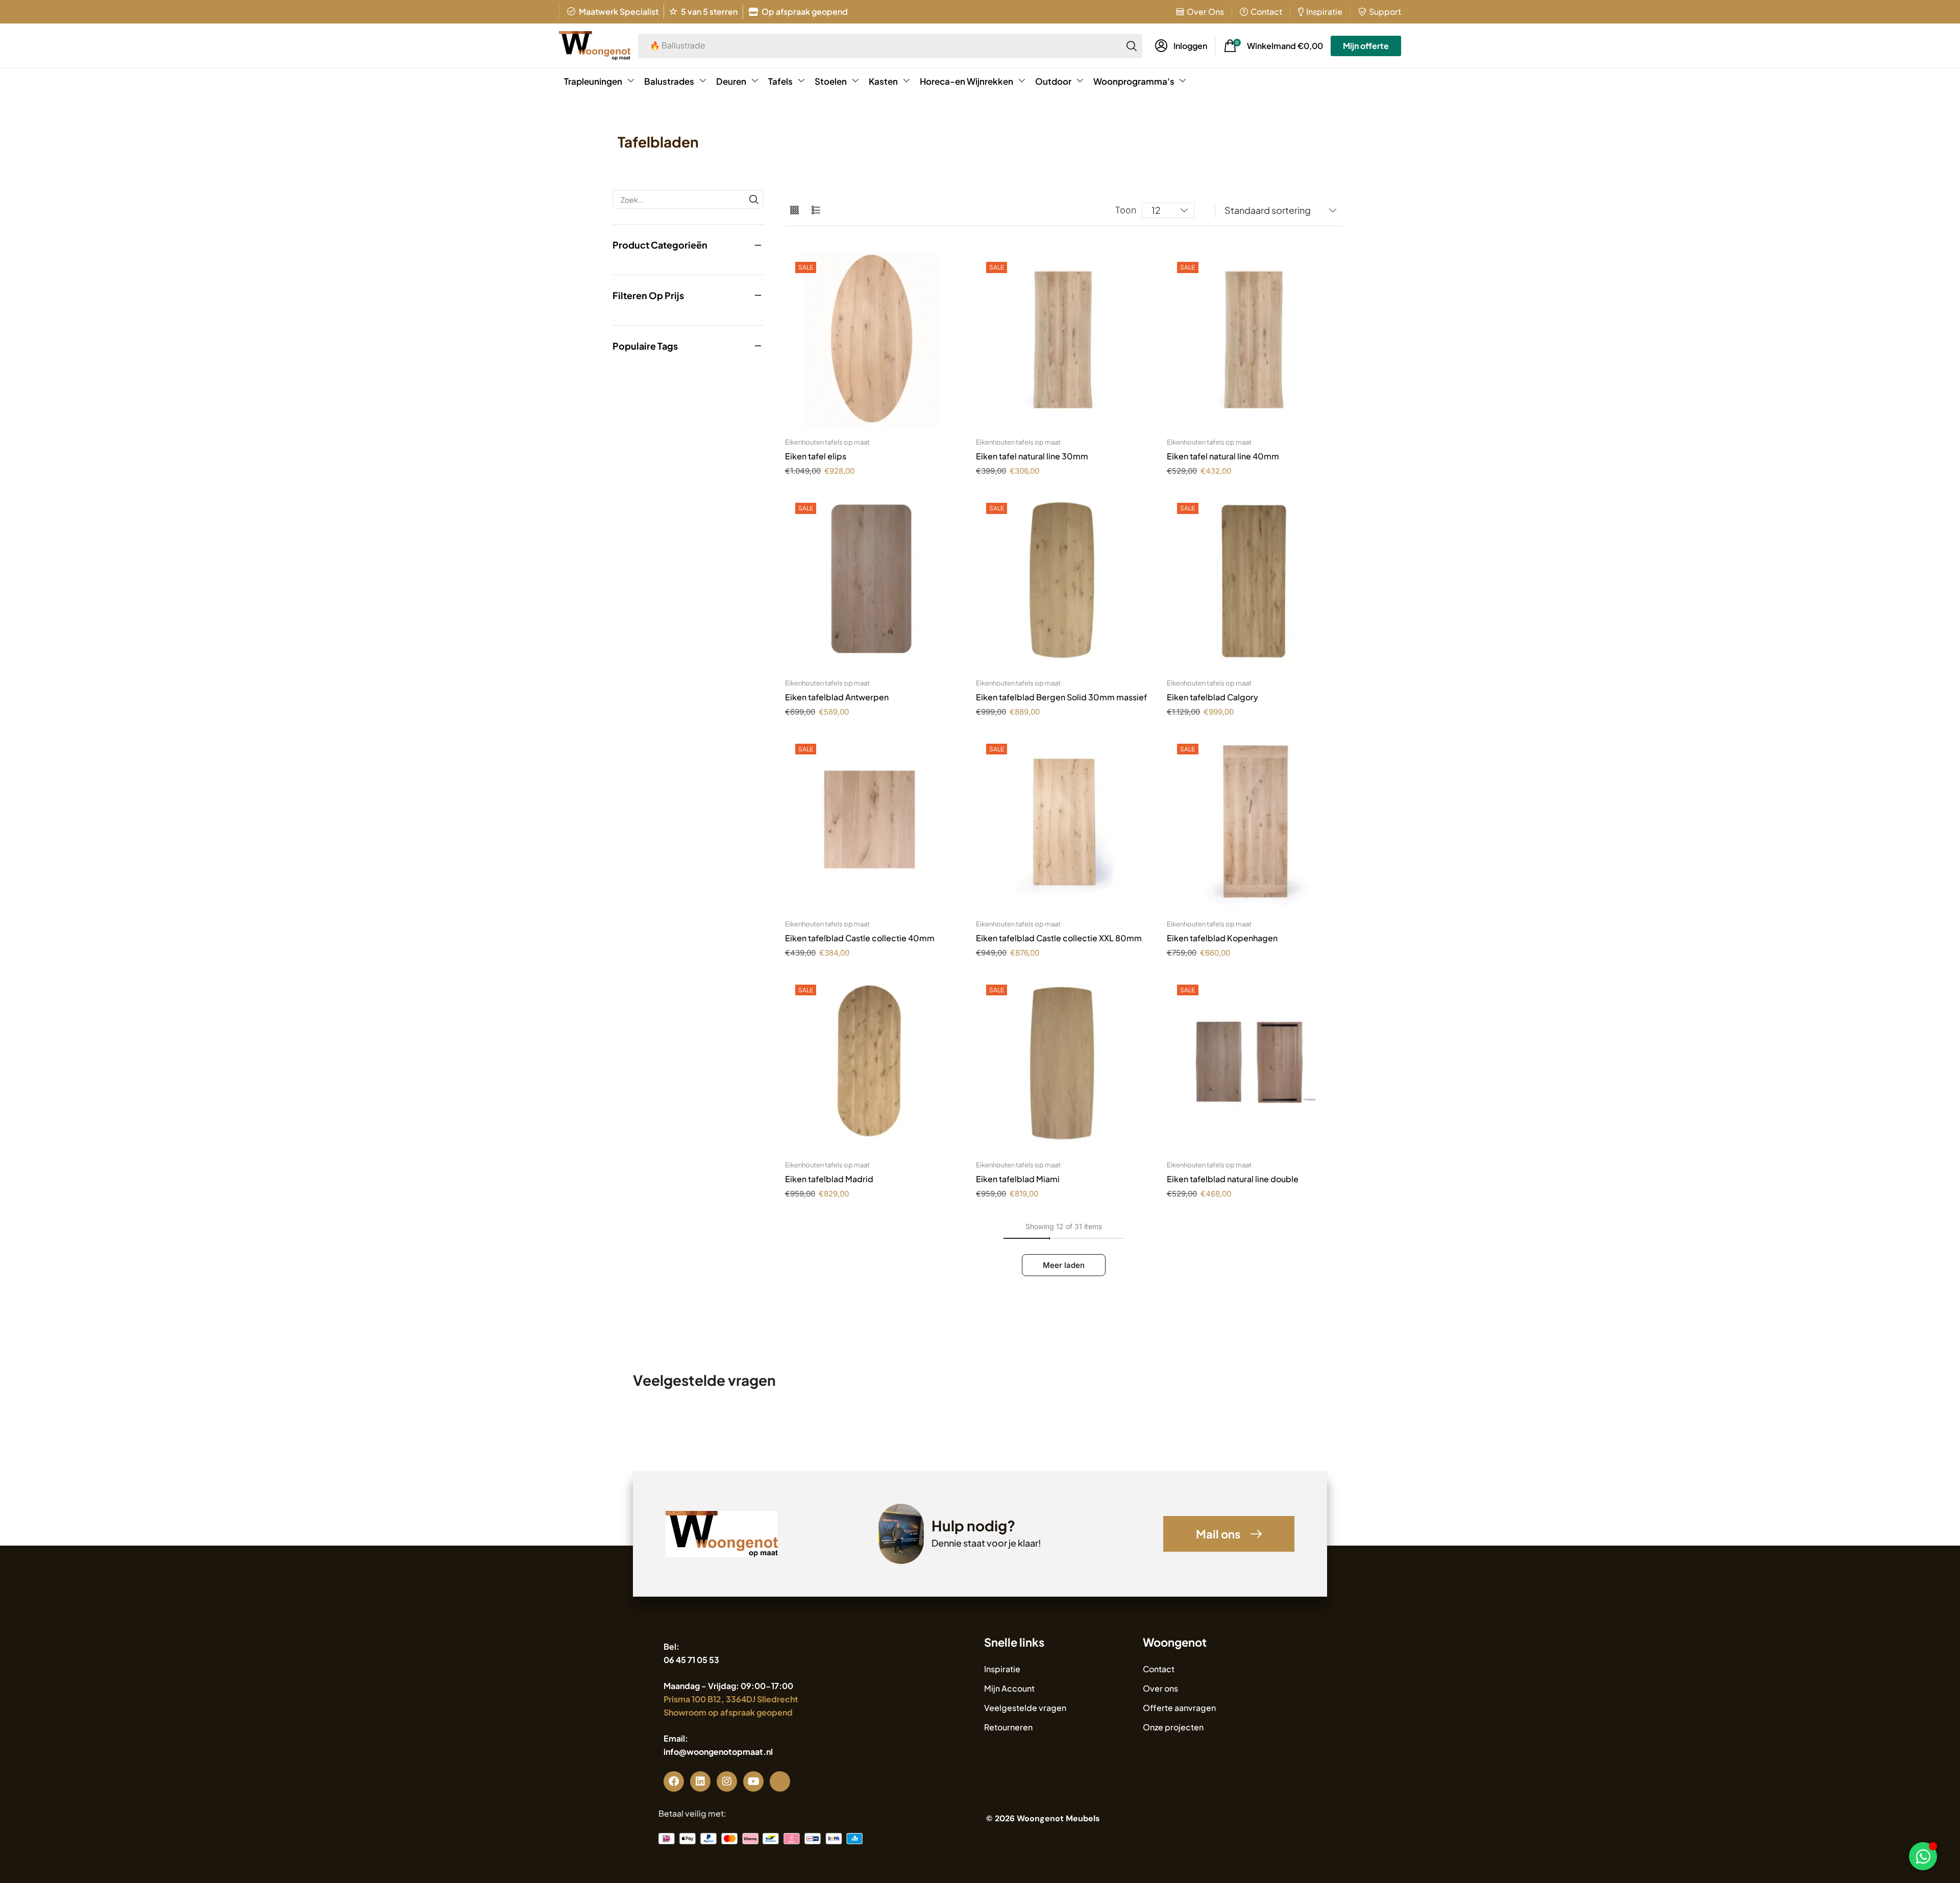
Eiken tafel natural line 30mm (1032, 456)
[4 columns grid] (794, 211)
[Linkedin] (700, 1781)
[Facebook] (674, 1781)
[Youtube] (753, 1781)
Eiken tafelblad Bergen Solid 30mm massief (1061, 697)
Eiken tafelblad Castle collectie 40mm (860, 938)
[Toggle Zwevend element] (1923, 1856)
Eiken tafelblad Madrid (829, 1179)
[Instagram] (727, 1781)
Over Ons (1205, 11)
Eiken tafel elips (816, 456)
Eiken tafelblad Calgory (1212, 697)
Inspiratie (1324, 11)
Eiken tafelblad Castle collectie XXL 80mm (1059, 938)
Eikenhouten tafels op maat (827, 442)
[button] (1181, 46)
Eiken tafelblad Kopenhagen (1222, 938)
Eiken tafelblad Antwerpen (837, 697)
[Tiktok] (780, 1781)
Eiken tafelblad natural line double (1233, 1179)
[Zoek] (1132, 46)
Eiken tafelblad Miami (1018, 1179)
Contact (1266, 11)
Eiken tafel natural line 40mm (1223, 456)
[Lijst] (816, 211)
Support (1385, 11)
